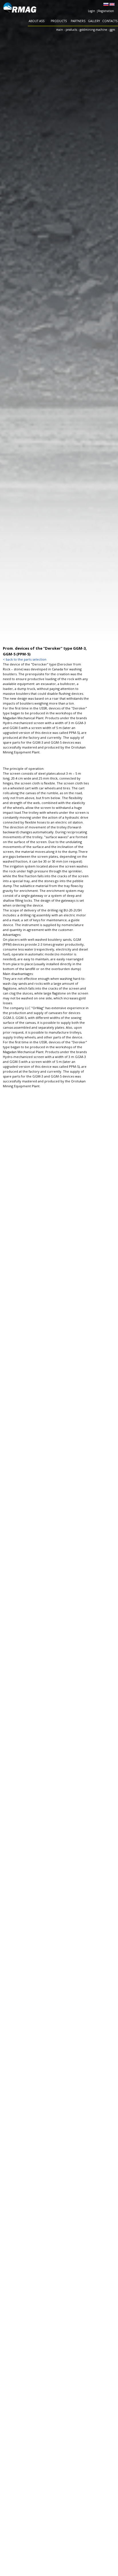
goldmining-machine (93, 30)
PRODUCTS (59, 21)
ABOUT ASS (37, 21)
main (60, 30)
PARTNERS (78, 21)
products (71, 30)
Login (92, 11)
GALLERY (94, 21)
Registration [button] (106, 11)
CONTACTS (110, 21)
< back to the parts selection (25, 659)
